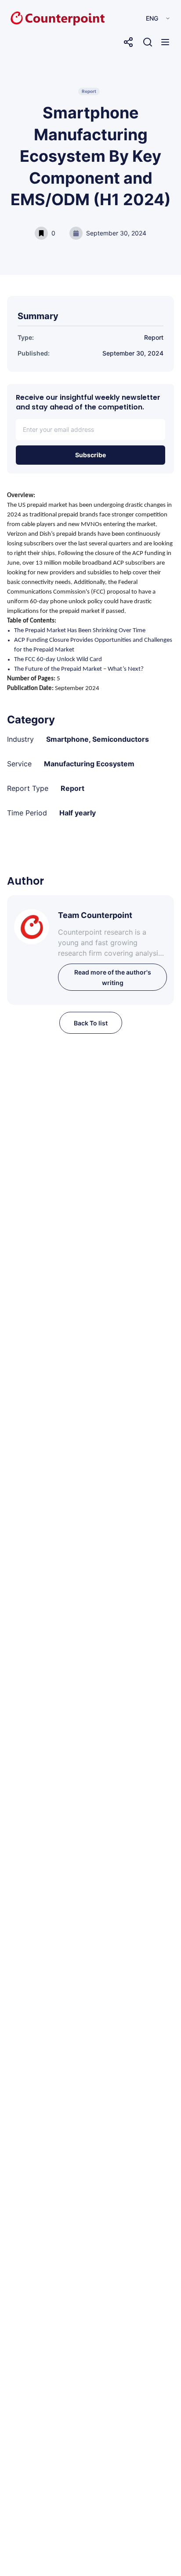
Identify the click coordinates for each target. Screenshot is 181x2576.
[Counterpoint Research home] (39, 18)
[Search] (148, 42)
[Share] (128, 42)
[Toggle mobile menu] (165, 42)
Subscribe (90, 455)
